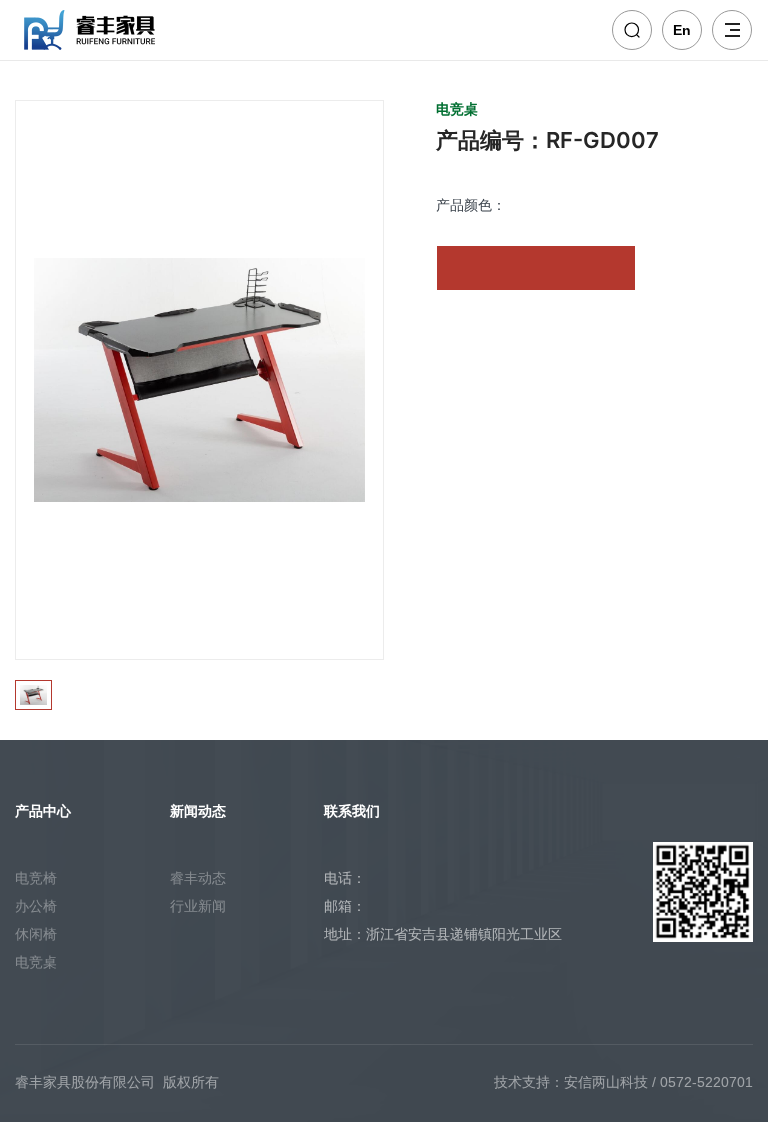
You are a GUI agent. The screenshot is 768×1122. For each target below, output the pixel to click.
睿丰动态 (198, 878)
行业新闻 (198, 906)
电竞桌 (36, 962)
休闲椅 (36, 934)
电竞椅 (36, 878)
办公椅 (36, 906)
